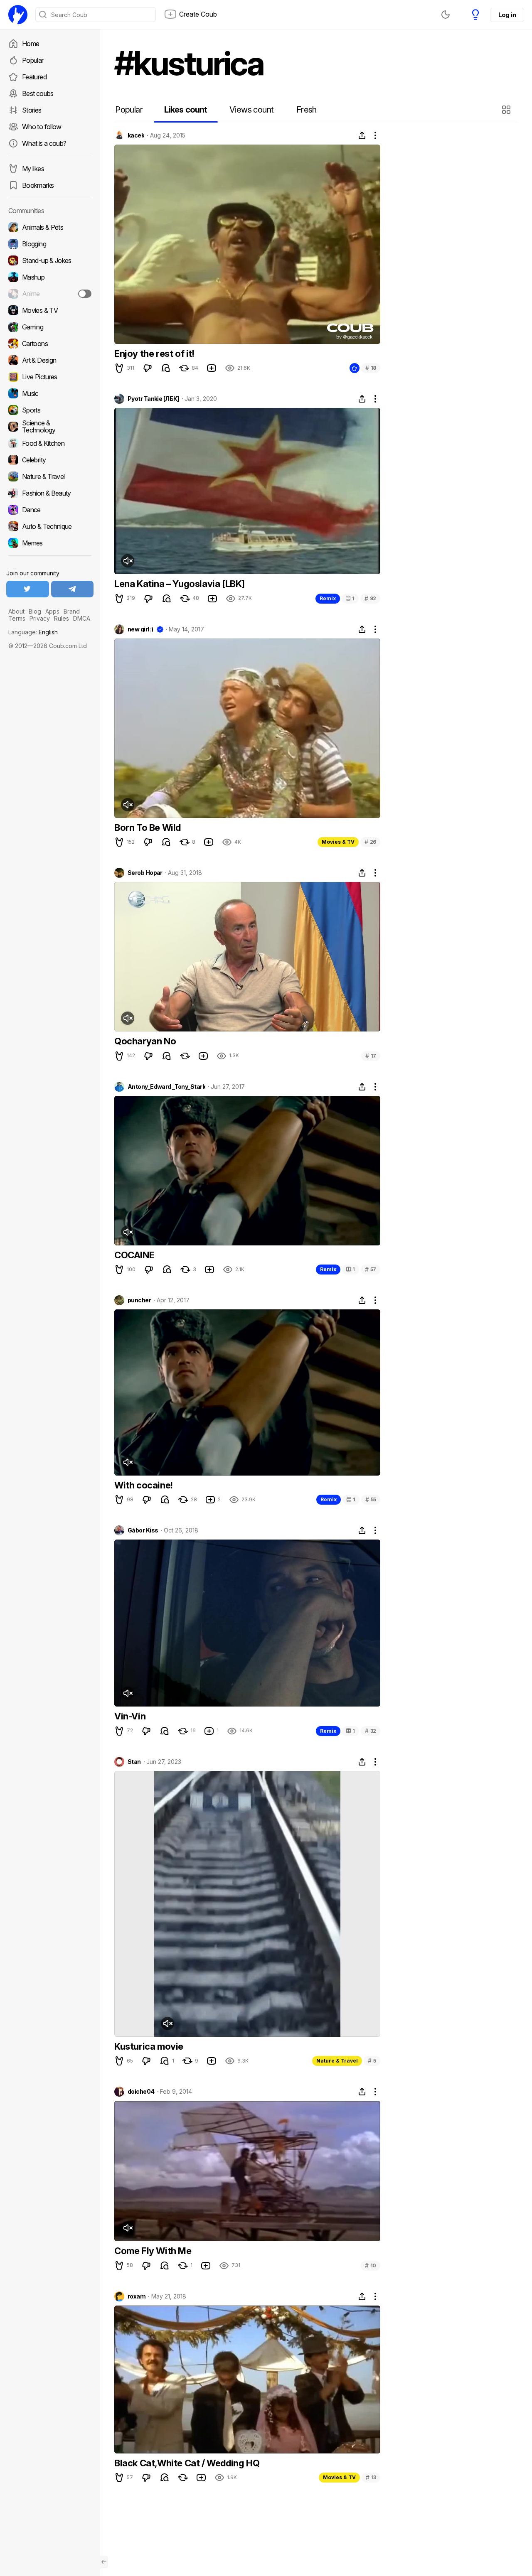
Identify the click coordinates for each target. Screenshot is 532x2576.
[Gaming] (50, 327)
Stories (32, 110)
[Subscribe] (85, 294)
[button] (507, 110)
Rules (62, 618)
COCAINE (134, 1255)
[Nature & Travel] (50, 476)
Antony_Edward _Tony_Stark (166, 1087)
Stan (134, 1762)
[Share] (362, 135)
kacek (136, 135)
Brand (72, 611)
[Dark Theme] (446, 15)
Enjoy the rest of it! (154, 354)
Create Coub (198, 14)
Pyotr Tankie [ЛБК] (153, 399)
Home (31, 44)
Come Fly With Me (153, 2251)
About (16, 611)
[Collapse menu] (104, 2562)
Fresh (307, 110)
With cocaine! (144, 1485)
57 (371, 1269)
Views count (251, 110)
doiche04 (141, 2092)
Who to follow (42, 127)
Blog (35, 611)
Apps (52, 611)
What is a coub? (44, 143)
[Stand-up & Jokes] (50, 260)
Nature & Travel (337, 2061)
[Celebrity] (50, 460)
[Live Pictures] (50, 377)
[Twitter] (28, 589)
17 (371, 1056)
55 (371, 1499)
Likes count (186, 110)
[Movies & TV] (50, 310)
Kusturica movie (149, 2046)
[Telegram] (73, 589)
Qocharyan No (145, 1041)
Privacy (40, 618)
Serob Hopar (145, 873)
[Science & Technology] (50, 427)
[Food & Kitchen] (50, 443)
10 (371, 2265)
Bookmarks (38, 185)
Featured (34, 77)
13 (371, 2477)
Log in (507, 15)
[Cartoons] (50, 344)
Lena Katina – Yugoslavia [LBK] (180, 584)
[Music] (50, 393)
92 (370, 598)
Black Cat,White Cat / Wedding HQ (187, 2463)
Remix (328, 598)
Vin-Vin (130, 1716)
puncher (139, 1300)
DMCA (82, 618)
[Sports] (50, 410)
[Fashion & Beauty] (50, 493)
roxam (137, 2296)
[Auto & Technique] (50, 526)
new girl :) (140, 629)
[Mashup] (50, 277)
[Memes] (50, 543)
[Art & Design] (50, 360)
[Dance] (50, 510)
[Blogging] (50, 244)
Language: (33, 632)
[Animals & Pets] (50, 227)
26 (370, 842)
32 (371, 1731)
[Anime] (50, 294)
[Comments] (166, 368)
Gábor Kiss (143, 1530)
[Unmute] (128, 561)
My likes (33, 169)
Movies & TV (338, 842)
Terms (17, 618)
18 (371, 368)
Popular (33, 60)
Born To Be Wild (148, 828)
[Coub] (18, 15)
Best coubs (38, 93)
